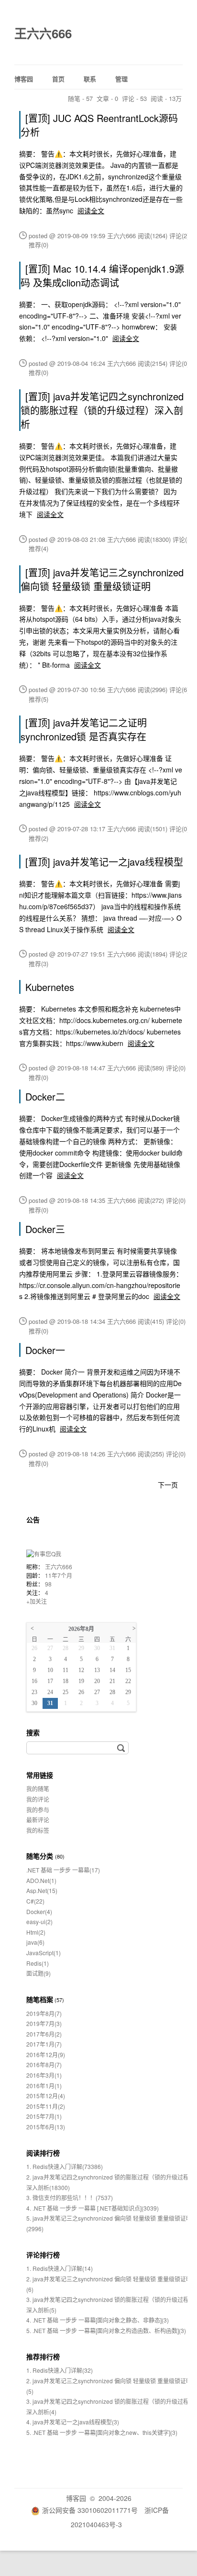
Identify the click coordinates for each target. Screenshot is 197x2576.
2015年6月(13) (46, 2127)
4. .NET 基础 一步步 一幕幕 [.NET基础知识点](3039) (93, 2208)
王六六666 (43, 33)
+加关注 (37, 1601)
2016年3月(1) (44, 2075)
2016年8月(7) (44, 2064)
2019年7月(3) (44, 2023)
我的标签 (38, 1830)
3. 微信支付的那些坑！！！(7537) (70, 2197)
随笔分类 (40, 1856)
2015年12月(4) (46, 2096)
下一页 (168, 1485)
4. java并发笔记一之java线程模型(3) (73, 2422)
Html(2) (36, 1932)
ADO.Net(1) (41, 1880)
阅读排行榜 (43, 2153)
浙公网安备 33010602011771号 (90, 2510)
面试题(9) (38, 1973)
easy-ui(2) (39, 1921)
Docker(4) (39, 1911)
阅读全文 (91, 210)
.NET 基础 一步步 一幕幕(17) (63, 1870)
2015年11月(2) (46, 2106)
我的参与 (38, 1810)
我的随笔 (38, 1789)
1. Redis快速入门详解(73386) (65, 2166)
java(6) (35, 1942)
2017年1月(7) (44, 2044)
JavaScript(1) (44, 1953)
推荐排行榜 (43, 2356)
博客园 (24, 79)
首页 (58, 79)
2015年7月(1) (44, 2116)
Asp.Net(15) (42, 1890)
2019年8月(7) (44, 2013)
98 (48, 1584)
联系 (90, 79)
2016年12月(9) (46, 2054)
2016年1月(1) (44, 2086)
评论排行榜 (43, 2255)
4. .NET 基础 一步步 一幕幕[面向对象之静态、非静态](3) (98, 2320)
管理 (121, 79)
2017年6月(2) (44, 2034)
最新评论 (38, 1820)
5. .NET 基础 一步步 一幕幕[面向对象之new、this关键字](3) (102, 2432)
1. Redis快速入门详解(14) (60, 2268)
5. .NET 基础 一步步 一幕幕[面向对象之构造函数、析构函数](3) (106, 2330)
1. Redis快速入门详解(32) (60, 2370)
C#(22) (35, 1901)
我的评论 (38, 1799)
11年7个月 (59, 1575)
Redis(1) (38, 1963)
